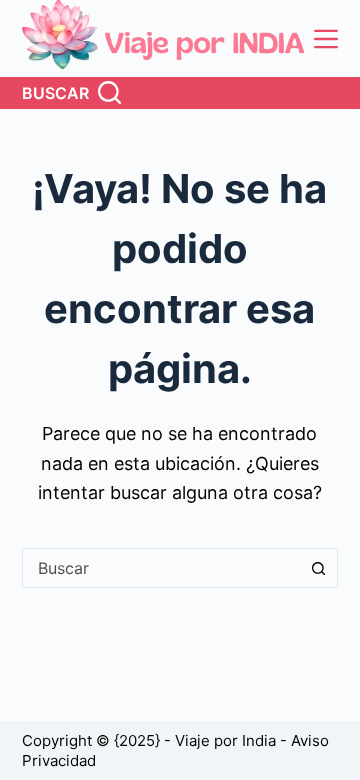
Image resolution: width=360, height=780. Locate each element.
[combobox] (161, 568)
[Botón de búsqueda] (318, 568)
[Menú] (326, 39)
